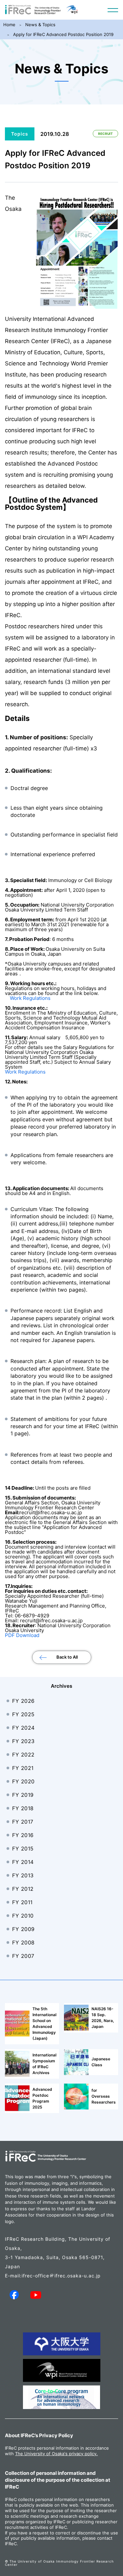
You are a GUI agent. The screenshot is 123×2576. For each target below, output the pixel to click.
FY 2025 (23, 1714)
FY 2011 (22, 1902)
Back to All (67, 1657)
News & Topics (40, 25)
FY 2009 (23, 1929)
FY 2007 (23, 1956)
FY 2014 (23, 1862)
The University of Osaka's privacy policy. (56, 2454)
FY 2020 (23, 1781)
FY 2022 (23, 1755)
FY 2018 (23, 1808)
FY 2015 (23, 1849)
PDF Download (22, 1635)
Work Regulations (30, 998)
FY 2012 (23, 1889)
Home (9, 25)
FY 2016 (23, 1835)
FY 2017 (23, 1822)
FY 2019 (23, 1795)
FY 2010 (23, 1916)
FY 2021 (23, 1768)
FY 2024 (23, 1728)
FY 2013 (23, 1875)
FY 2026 (23, 1701)
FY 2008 (23, 1942)
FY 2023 (23, 1741)
